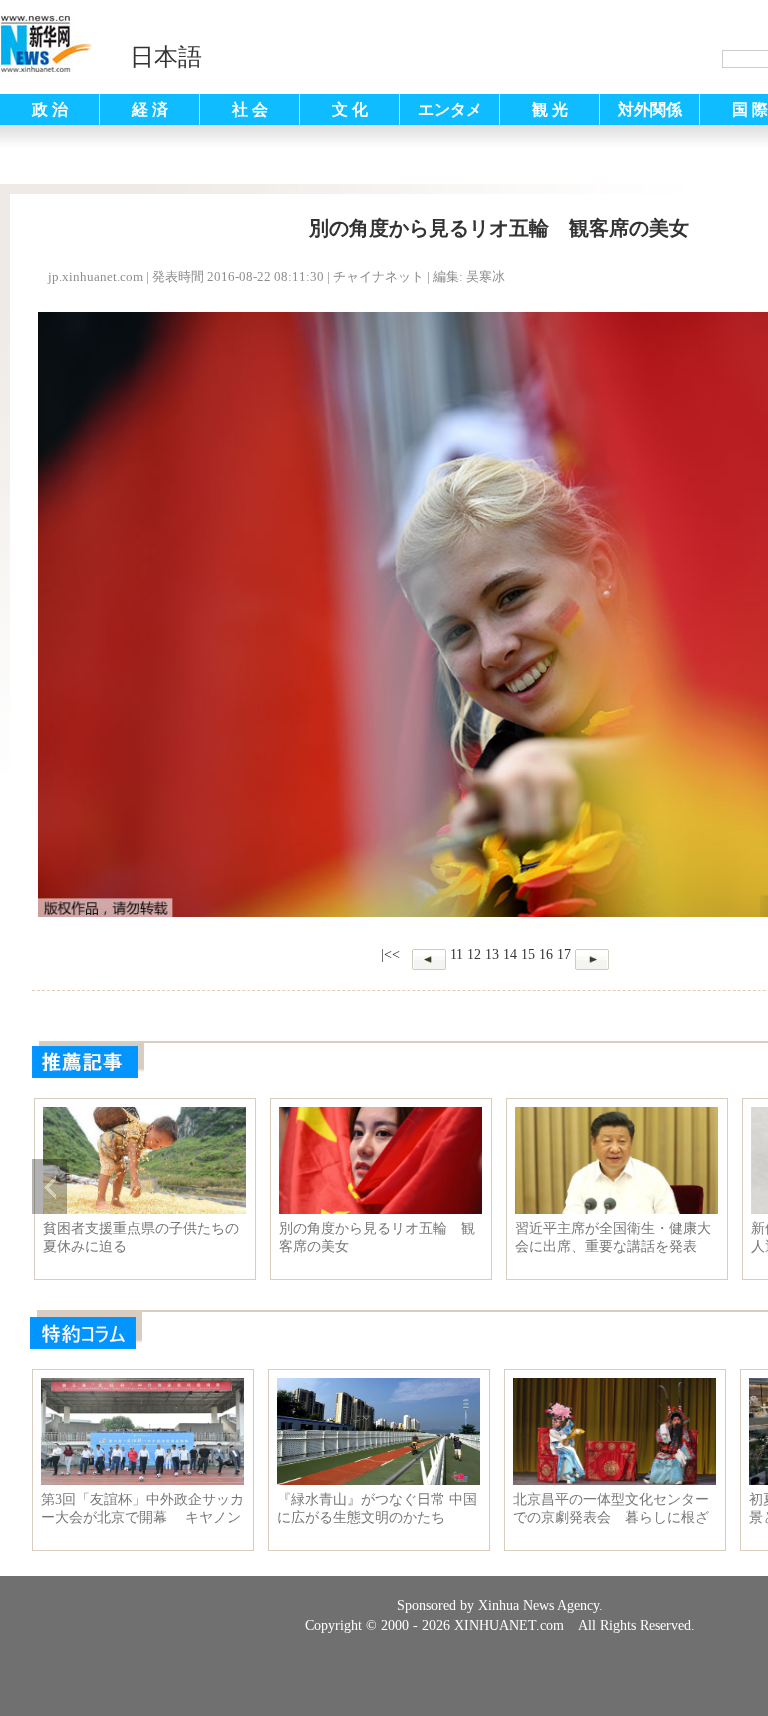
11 (456, 954)
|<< (390, 954)
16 (546, 954)
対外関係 (650, 109)
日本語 (166, 57)
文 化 (350, 109)
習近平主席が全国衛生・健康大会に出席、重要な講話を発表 (613, 1237)
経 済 (150, 109)
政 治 (50, 109)
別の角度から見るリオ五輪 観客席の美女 (377, 1237)
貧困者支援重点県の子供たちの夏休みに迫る (141, 1237)
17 (564, 954)
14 (510, 954)
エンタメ (450, 109)
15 (528, 954)
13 (492, 954)
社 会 (250, 109)
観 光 (550, 109)
